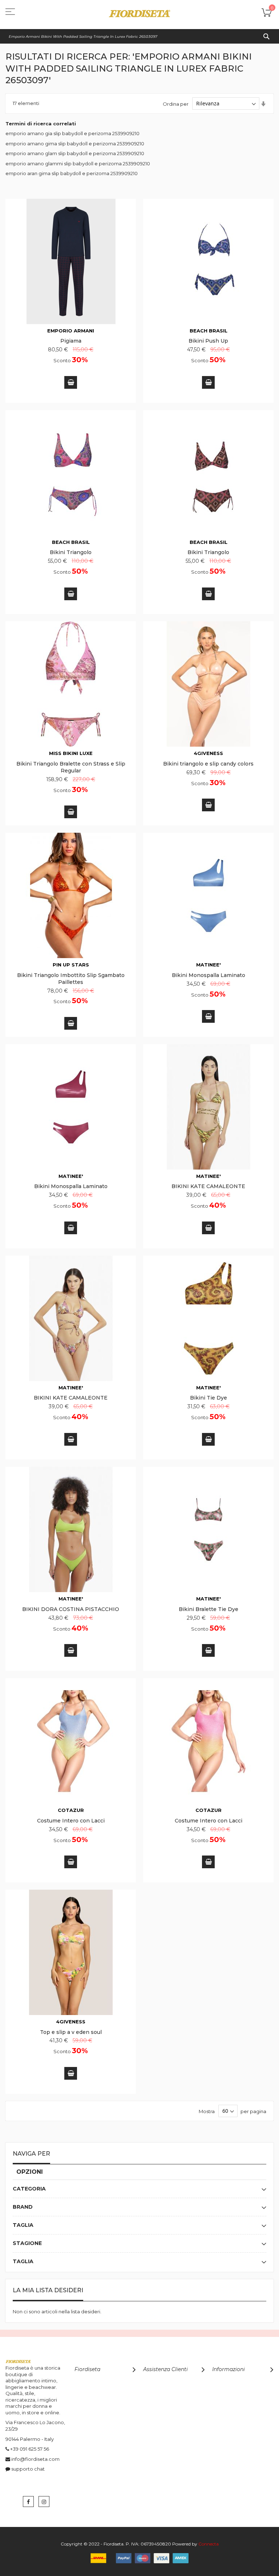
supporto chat (28, 2469)
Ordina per (176, 104)
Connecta (209, 2544)
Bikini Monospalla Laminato (209, 975)
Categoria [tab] (29, 2189)
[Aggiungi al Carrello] (71, 382)
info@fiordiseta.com (35, 2459)
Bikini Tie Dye (209, 1398)
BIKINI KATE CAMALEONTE (208, 1186)
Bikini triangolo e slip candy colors (208, 764)
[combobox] (139, 36)
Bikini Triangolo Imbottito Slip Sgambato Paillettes (71, 979)
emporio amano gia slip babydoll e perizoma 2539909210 (72, 133)
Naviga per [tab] (31, 2154)
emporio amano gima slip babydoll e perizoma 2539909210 (75, 144)
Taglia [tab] (23, 2225)
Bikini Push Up (208, 341)
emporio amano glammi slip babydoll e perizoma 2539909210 (78, 163)
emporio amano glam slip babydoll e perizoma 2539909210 (75, 153)
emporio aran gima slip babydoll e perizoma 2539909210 (72, 173)
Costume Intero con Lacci (71, 1821)
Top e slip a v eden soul (71, 2032)
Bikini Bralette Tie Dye (209, 1609)
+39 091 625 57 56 (30, 2449)
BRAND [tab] (23, 2207)
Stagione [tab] (27, 2243)
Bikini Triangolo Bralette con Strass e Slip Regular (71, 767)
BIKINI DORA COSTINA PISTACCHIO (71, 1609)
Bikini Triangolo (71, 552)
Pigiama (71, 341)
